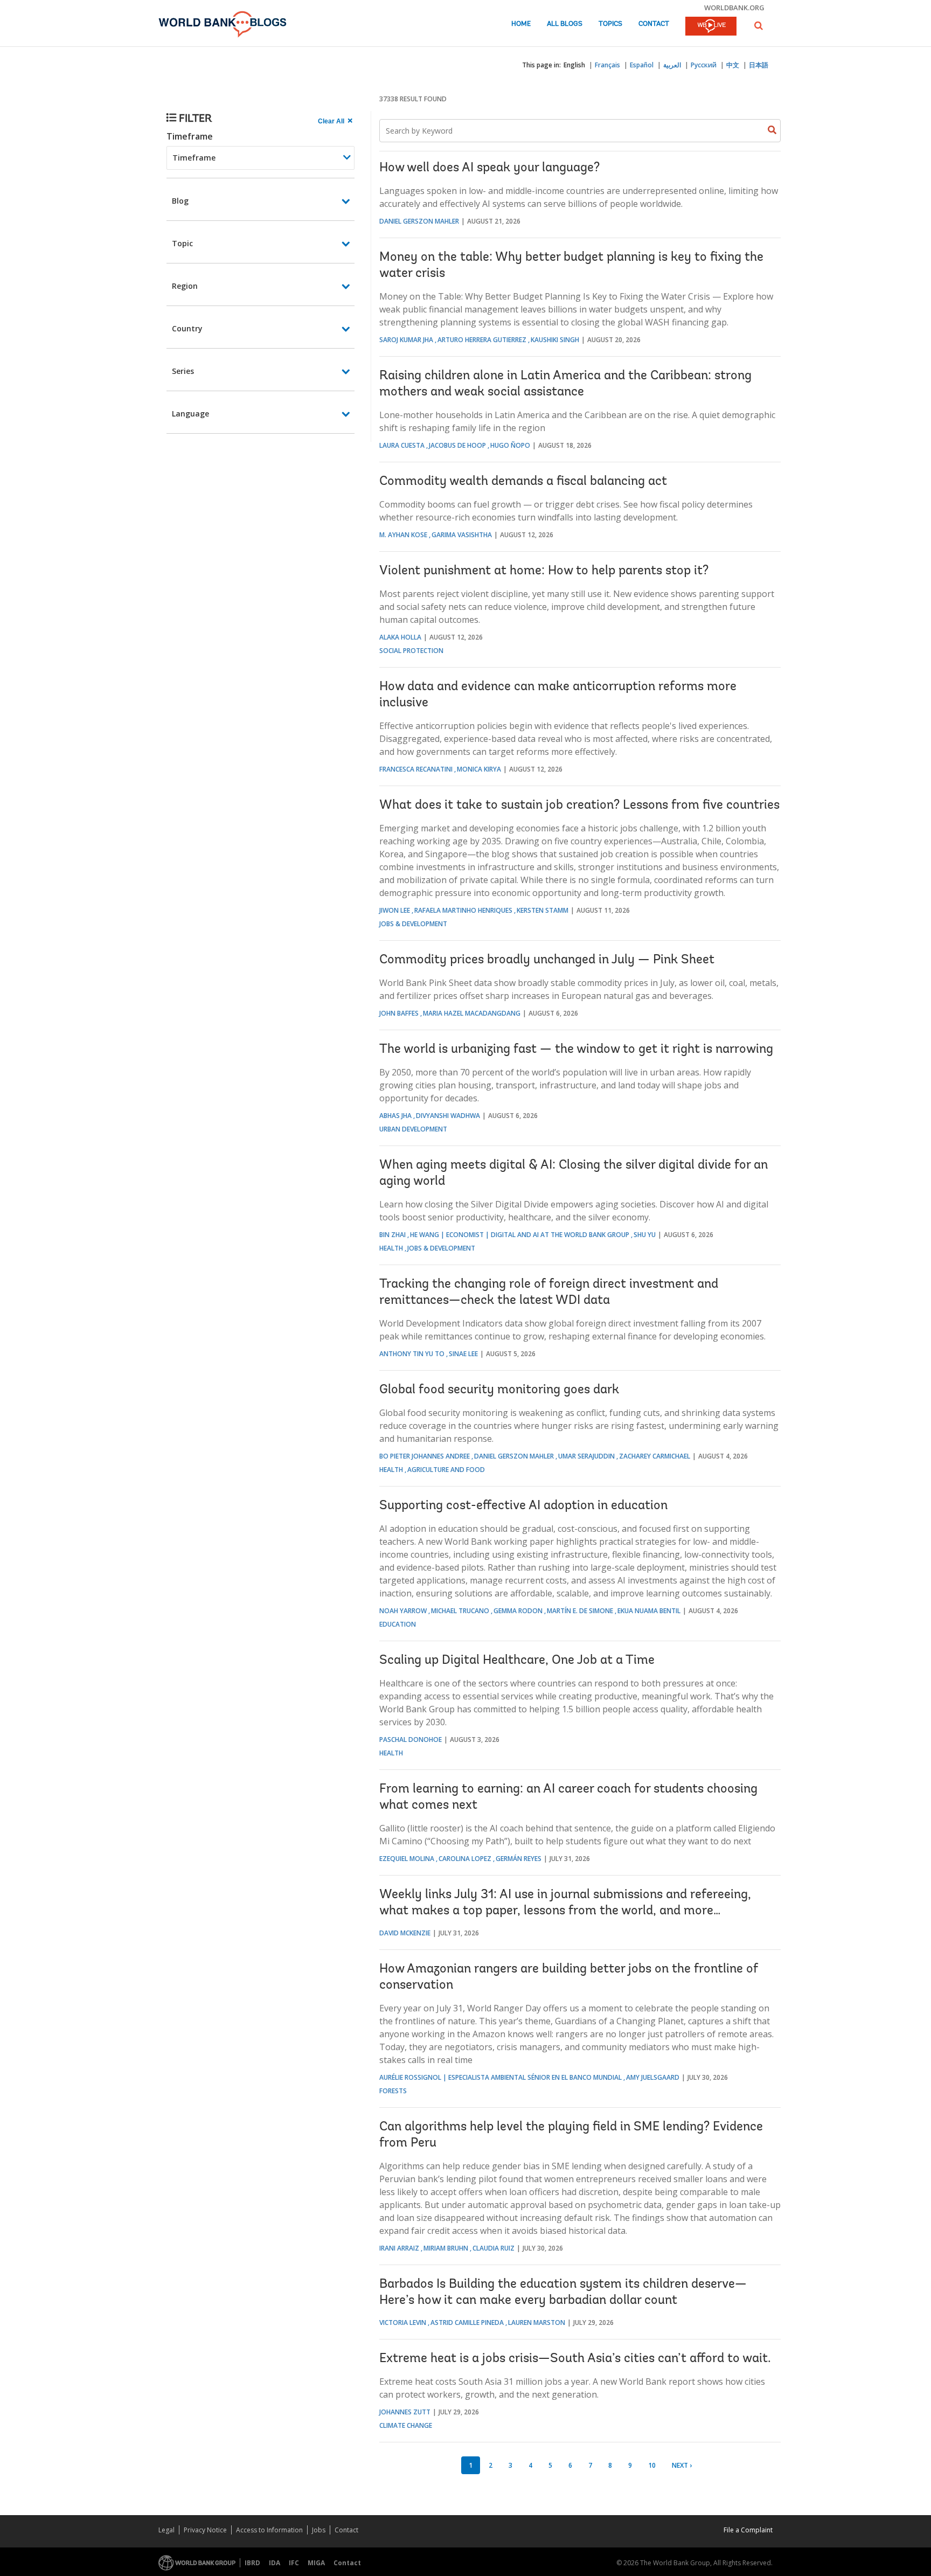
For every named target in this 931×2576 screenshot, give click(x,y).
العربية (672, 65)
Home (521, 24)
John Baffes (399, 1013)
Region (185, 286)
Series (183, 371)
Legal (166, 2530)
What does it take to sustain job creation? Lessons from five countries (579, 806)
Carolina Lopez (465, 1859)
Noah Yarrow (403, 1611)
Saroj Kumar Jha (406, 340)
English (574, 65)
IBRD (252, 2563)
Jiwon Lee (395, 910)
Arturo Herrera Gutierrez (482, 340)
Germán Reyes (519, 1859)
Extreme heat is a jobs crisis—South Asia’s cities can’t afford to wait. (575, 2359)
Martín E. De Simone (580, 1611)
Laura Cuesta (402, 445)
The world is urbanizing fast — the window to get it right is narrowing (576, 1050)
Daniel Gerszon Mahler (419, 221)
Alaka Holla (400, 637)
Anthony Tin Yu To (412, 1354)
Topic (182, 243)
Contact (654, 24)
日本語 (759, 65)
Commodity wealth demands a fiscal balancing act (523, 482)
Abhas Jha (395, 1116)
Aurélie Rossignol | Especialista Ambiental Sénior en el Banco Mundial (501, 2077)
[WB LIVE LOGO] (711, 27)
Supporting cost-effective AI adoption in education (523, 1506)
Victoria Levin (403, 2322)
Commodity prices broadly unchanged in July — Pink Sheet (547, 960)
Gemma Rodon (518, 1611)
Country (187, 328)
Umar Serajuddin (586, 1456)
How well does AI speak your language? (489, 168)
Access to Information (269, 2530)
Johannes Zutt (405, 2412)
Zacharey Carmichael (655, 1456)
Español (642, 65)
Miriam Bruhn (446, 2248)
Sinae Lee (463, 1354)
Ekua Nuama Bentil (649, 1611)
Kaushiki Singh (555, 340)
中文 (733, 65)
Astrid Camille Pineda (467, 2322)
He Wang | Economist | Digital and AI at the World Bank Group (520, 1235)
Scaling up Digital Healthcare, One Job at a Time (517, 1661)
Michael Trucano (460, 1611)
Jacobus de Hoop (457, 445)
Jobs (319, 2530)
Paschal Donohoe (411, 1740)
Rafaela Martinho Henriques (463, 910)
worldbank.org (734, 8)
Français (607, 65)
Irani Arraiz (399, 2248)
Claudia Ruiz (494, 2248)
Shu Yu (645, 1235)
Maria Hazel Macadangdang (472, 1013)
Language (190, 414)
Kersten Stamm (543, 910)
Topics (610, 24)
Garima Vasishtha (462, 535)
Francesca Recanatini (416, 769)
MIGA (316, 2563)
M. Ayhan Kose (403, 535)
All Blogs (565, 24)
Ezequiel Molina (407, 1859)
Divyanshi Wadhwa (448, 1116)
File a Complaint (748, 2530)
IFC (294, 2563)
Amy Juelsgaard (653, 2077)
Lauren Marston (537, 2322)
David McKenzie (405, 1933)
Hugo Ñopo (510, 445)
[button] (759, 26)
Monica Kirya (479, 769)
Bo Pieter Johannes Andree (425, 1456)
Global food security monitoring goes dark (499, 1390)
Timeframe (190, 136)
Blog (180, 201)
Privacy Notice (205, 2530)
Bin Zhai (392, 1235)
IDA (275, 2563)
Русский (704, 65)
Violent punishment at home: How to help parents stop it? (544, 571)
